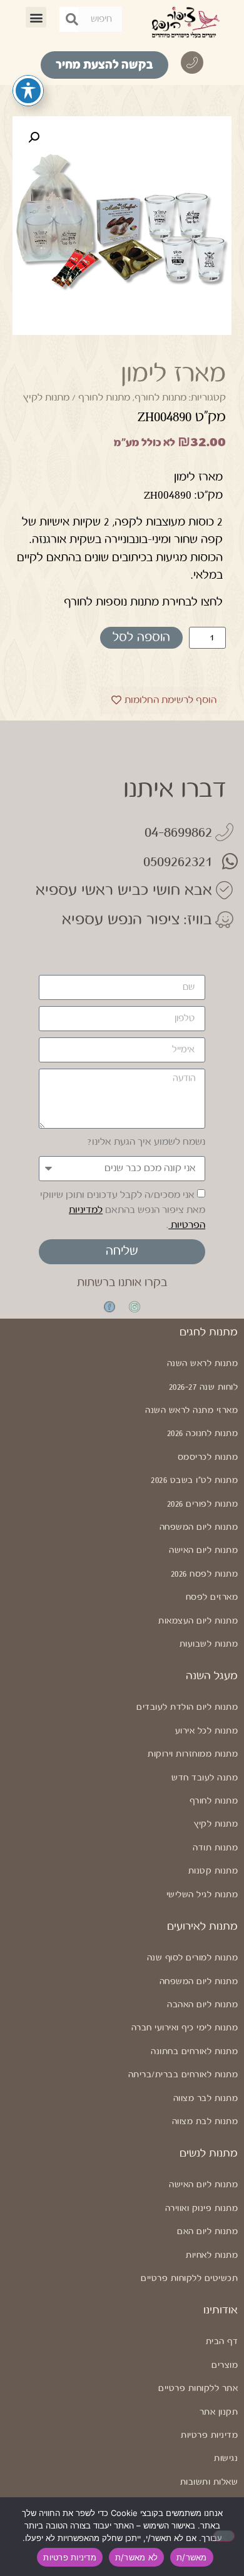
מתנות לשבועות (209, 1644)
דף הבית (222, 2342)
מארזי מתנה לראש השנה (191, 1410)
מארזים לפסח (212, 1597)
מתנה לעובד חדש (205, 1778)
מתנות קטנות (213, 1871)
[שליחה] (72, 19)
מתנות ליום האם (207, 2232)
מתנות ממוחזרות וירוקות (193, 1754)
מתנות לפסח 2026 (204, 1574)
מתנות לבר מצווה (206, 2099)
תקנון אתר (219, 2412)
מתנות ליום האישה (203, 1550)
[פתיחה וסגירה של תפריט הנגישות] (28, 91)
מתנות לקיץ (216, 1824)
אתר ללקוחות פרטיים (198, 2389)
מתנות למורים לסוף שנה (192, 1958)
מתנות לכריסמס (208, 1457)
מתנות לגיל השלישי (202, 1895)
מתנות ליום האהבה (202, 2005)
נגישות (226, 2459)
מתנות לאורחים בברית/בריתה (183, 2075)
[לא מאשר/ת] (224, 2536)
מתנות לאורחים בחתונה (194, 2052)
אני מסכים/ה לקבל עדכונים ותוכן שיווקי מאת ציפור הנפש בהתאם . (123, 1210)
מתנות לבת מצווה (205, 2122)
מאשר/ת (192, 2557)
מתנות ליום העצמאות (198, 1621)
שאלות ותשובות (209, 2482)
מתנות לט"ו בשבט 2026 (194, 1480)
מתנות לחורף (160, 398)
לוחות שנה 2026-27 (203, 1387)
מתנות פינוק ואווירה (201, 2209)
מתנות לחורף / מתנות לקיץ (77, 398)
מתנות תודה (215, 1848)
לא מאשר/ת (136, 2557)
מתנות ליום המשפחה (199, 1527)
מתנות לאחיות (212, 2255)
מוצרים (225, 2365)
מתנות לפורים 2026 (202, 1504)
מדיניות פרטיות (209, 2435)
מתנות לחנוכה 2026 (202, 1434)
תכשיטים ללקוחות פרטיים (189, 2279)
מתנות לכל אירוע (206, 1731)
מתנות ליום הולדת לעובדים (187, 1707)
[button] (36, 17)
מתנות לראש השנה (202, 1364)
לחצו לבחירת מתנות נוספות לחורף (143, 602)
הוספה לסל (141, 638)
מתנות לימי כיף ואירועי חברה (185, 2028)
